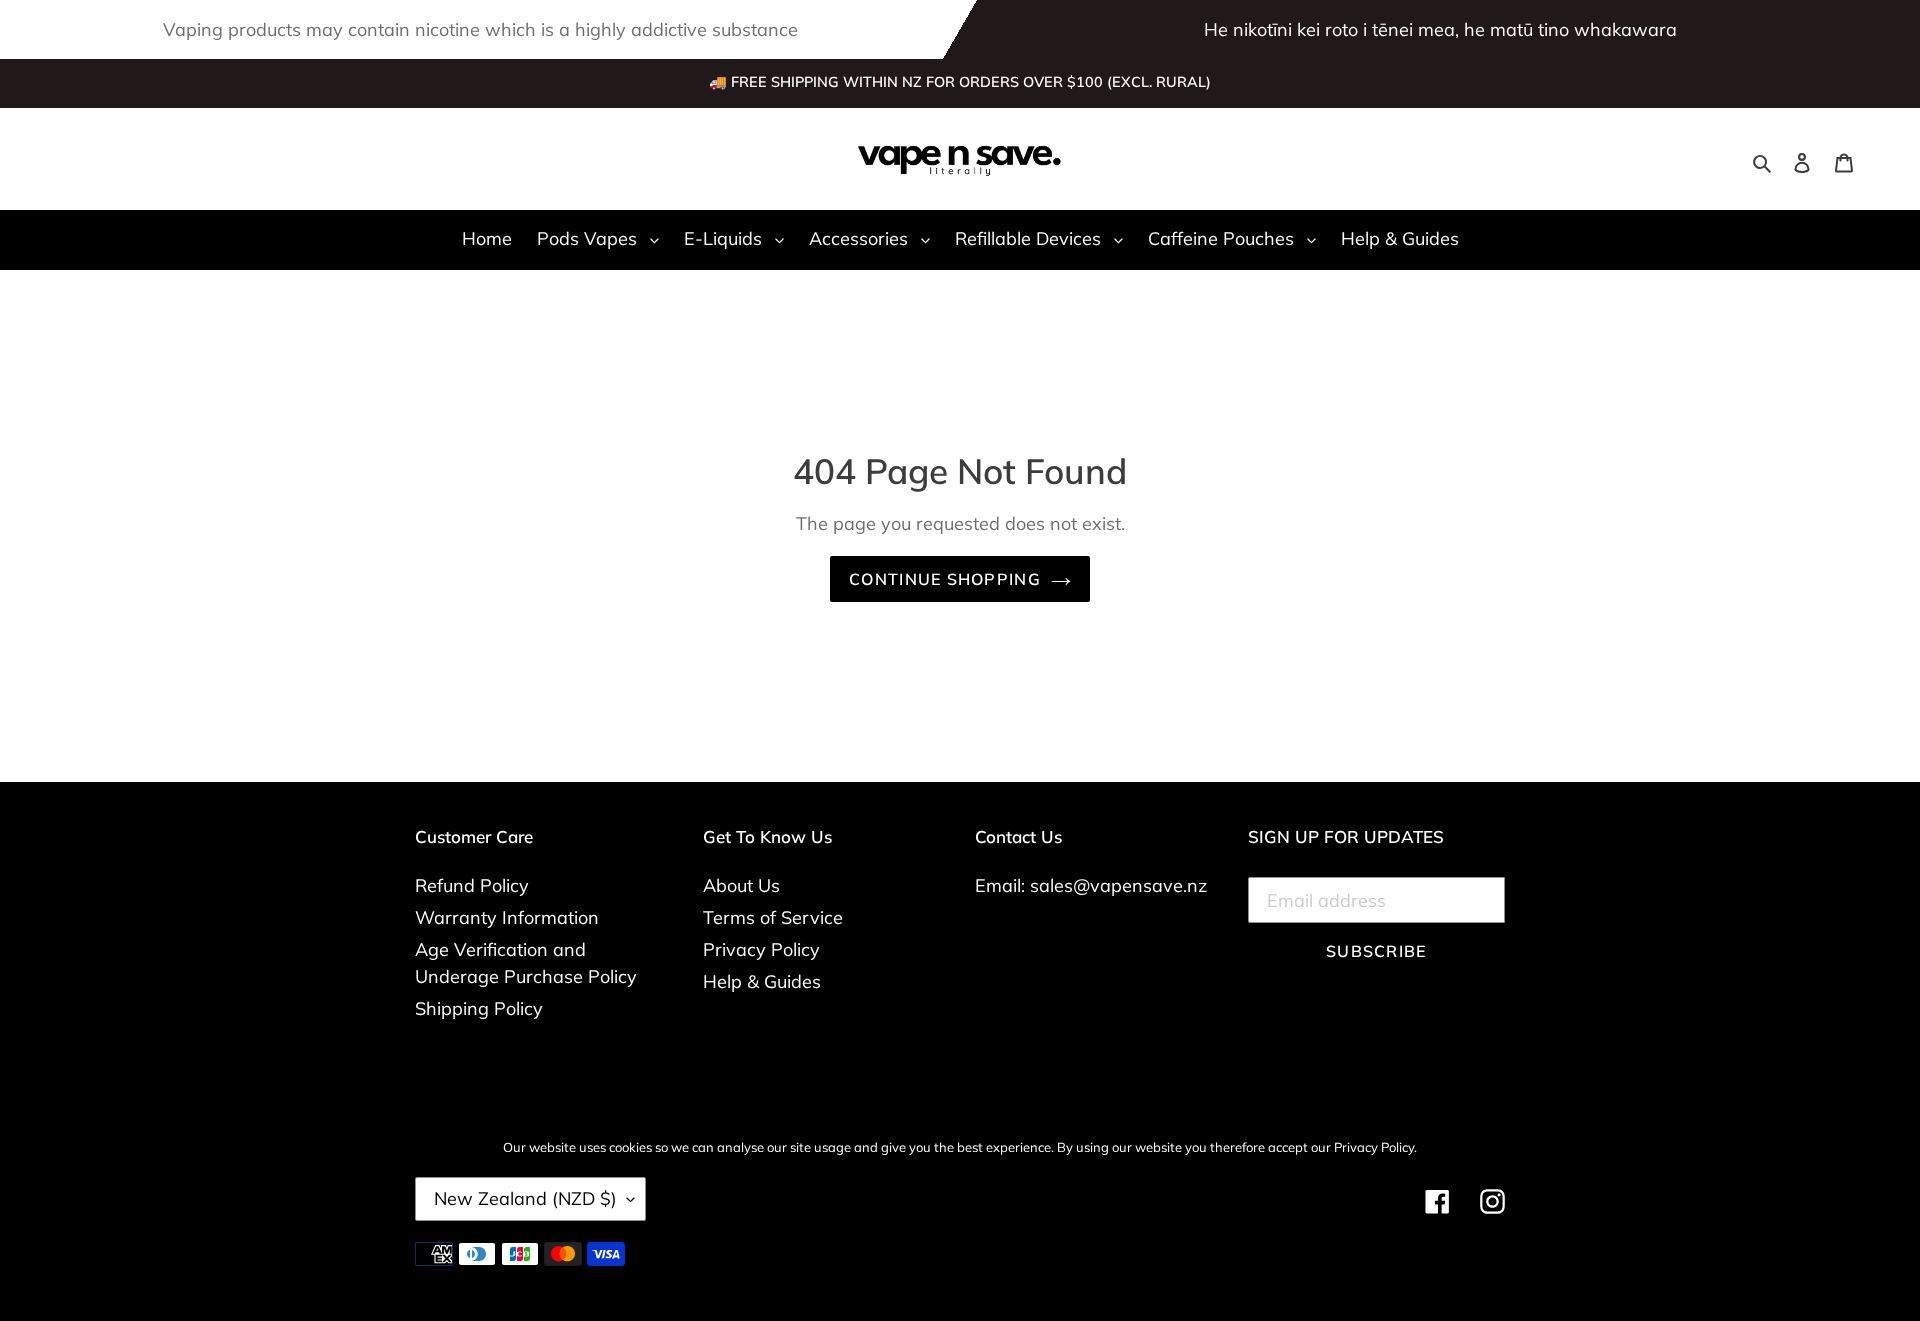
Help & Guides (762, 981)
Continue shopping (945, 579)
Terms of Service (773, 917)
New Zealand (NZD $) (525, 1198)
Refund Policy (472, 885)
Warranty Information (507, 917)
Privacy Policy (761, 949)
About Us (741, 885)
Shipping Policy (479, 1008)
